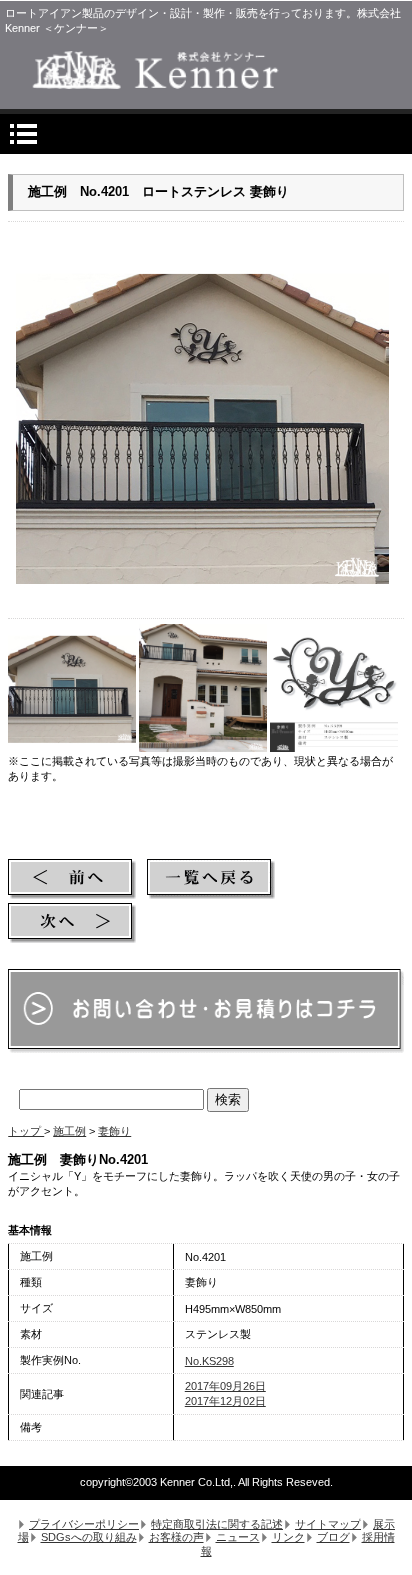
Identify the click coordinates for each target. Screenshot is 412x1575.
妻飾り (114, 1131)
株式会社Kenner (206, 70)
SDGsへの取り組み (89, 1537)
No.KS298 (209, 1361)
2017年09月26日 (225, 1386)
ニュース (238, 1537)
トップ (26, 1131)
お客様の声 (176, 1537)
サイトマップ (328, 1524)
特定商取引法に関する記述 (217, 1524)
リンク (288, 1537)
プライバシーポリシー (84, 1524)
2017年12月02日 (225, 1401)
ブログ (333, 1537)
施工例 (69, 1131)
